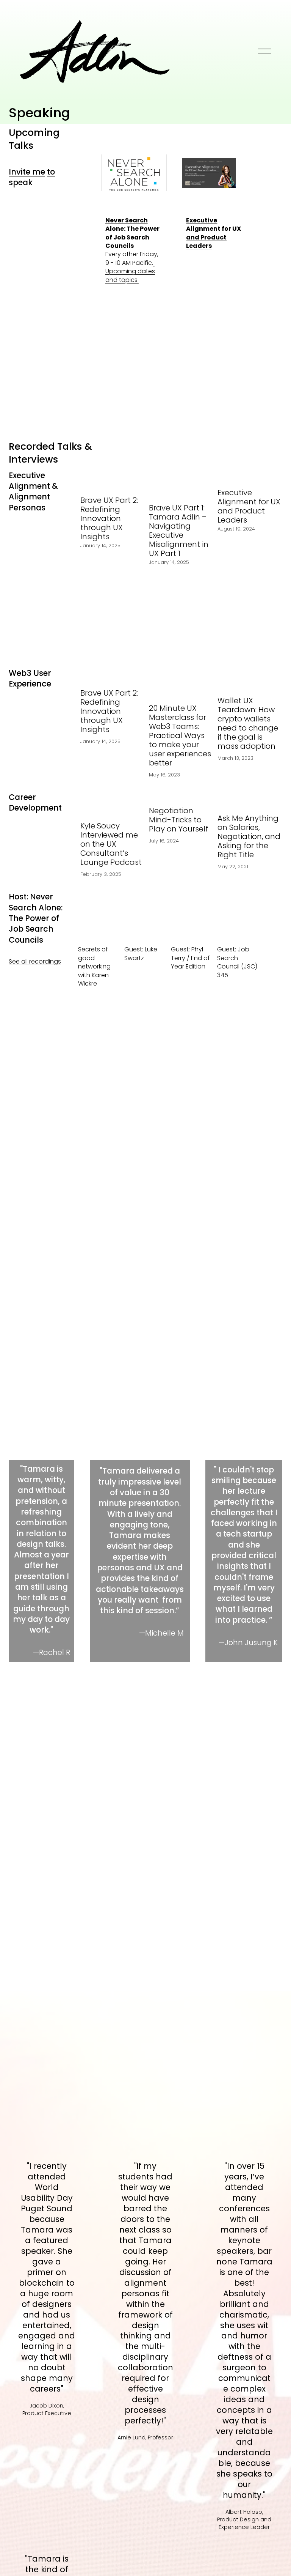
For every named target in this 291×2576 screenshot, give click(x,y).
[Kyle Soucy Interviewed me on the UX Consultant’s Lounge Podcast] (113, 800)
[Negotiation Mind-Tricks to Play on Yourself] (181, 793)
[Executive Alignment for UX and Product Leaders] (250, 475)
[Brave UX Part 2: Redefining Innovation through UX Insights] (113, 479)
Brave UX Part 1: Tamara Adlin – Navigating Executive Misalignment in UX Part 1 (179, 531)
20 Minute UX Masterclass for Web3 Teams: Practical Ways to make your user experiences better (180, 735)
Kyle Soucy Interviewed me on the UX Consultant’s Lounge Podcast (111, 844)
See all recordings (35, 961)
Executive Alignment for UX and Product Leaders (249, 506)
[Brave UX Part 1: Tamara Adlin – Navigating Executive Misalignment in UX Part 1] (181, 482)
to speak (32, 177)
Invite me (27, 172)
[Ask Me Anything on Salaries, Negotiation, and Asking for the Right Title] (250, 797)
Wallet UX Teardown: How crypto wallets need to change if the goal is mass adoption (248, 723)
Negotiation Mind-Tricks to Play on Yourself (178, 820)
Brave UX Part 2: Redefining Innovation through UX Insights (109, 518)
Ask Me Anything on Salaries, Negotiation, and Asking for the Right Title (249, 836)
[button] (269, 458)
